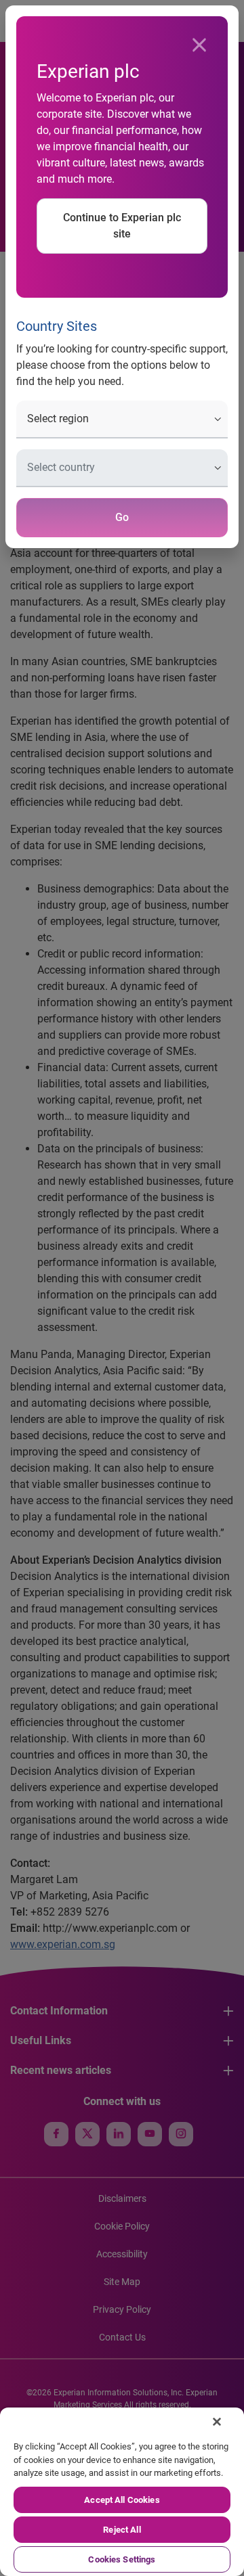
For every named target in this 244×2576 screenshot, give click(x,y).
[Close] (199, 45)
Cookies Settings (122, 2559)
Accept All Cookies (122, 2500)
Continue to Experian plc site (122, 226)
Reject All (122, 2530)
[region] (122, 2492)
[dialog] (122, 1288)
